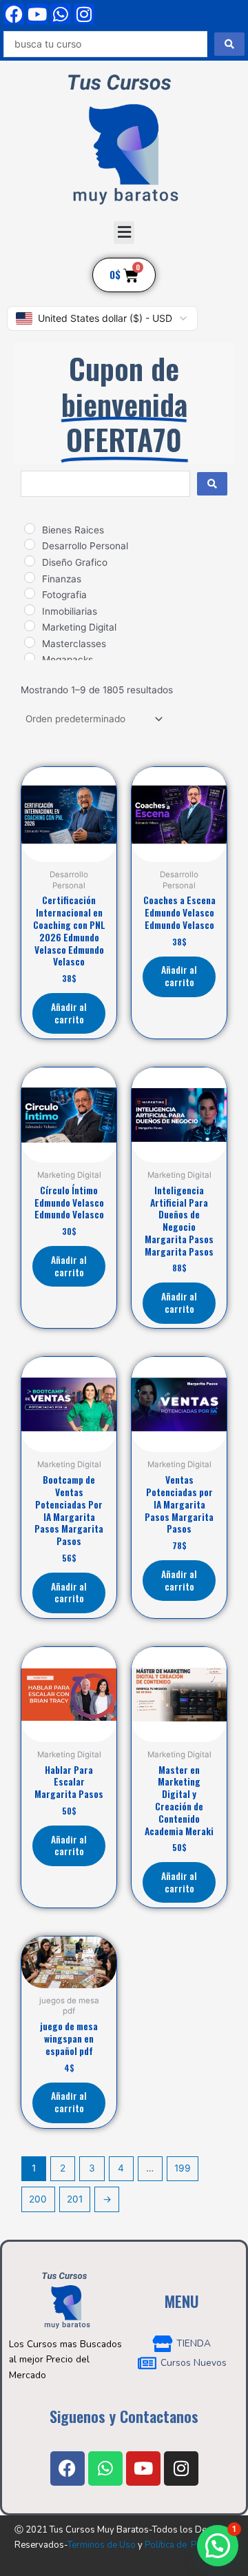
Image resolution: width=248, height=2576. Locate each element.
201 (75, 2199)
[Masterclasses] (30, 642)
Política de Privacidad (189, 2545)
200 (38, 2199)
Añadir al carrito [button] (69, 1013)
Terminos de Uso (102, 2545)
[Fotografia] (30, 593)
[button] (124, 233)
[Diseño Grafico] (30, 561)
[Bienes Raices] (30, 529)
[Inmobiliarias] (30, 610)
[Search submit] (229, 44)
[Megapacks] (30, 658)
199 (183, 2168)
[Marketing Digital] (30, 626)
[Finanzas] (30, 577)
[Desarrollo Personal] (30, 544)
